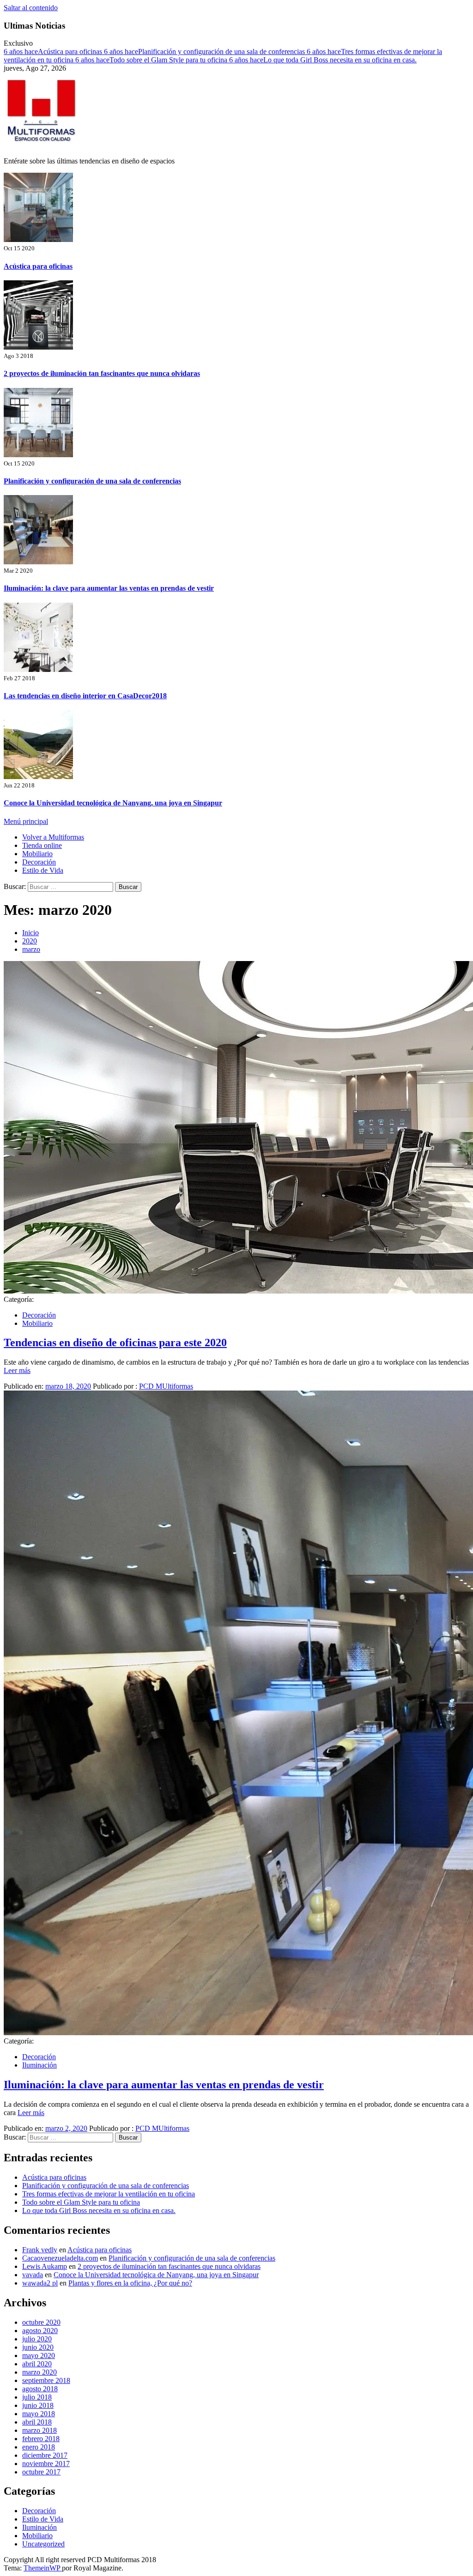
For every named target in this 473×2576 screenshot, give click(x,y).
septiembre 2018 (46, 2380)
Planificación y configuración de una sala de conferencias (205, 51)
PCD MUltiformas (166, 1386)
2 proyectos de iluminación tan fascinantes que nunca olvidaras (102, 373)
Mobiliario (37, 854)
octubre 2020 (41, 2322)
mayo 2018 (39, 2414)
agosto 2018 (40, 2389)
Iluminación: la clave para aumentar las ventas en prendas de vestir (109, 588)
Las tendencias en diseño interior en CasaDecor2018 (85, 696)
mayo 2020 (39, 2355)
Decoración (39, 862)
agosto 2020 (40, 2331)
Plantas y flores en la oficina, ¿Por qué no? (130, 2283)
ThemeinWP (43, 2568)
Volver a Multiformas (53, 837)
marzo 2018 (39, 2430)
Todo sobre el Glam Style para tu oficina (152, 60)
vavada (33, 2275)
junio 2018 (38, 2405)
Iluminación (39, 2065)
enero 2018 (39, 2447)
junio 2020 (38, 2347)
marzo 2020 (39, 2372)
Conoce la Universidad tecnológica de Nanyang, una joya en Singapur (113, 803)
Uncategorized (43, 2544)
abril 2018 (37, 2422)
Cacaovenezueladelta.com (60, 2258)
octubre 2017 (41, 2472)
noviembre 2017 (46, 2464)
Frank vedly (40, 2250)
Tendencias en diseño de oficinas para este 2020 (115, 1342)
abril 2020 (37, 2364)
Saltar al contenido (31, 8)
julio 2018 (37, 2397)
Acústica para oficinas (54, 51)
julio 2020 (37, 2339)
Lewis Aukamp (45, 2266)
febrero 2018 (41, 2439)
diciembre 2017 (45, 2455)
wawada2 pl (40, 2283)
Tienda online (42, 845)
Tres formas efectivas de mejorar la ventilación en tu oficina (109, 2194)
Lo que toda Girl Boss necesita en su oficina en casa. (323, 60)
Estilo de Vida (43, 870)
